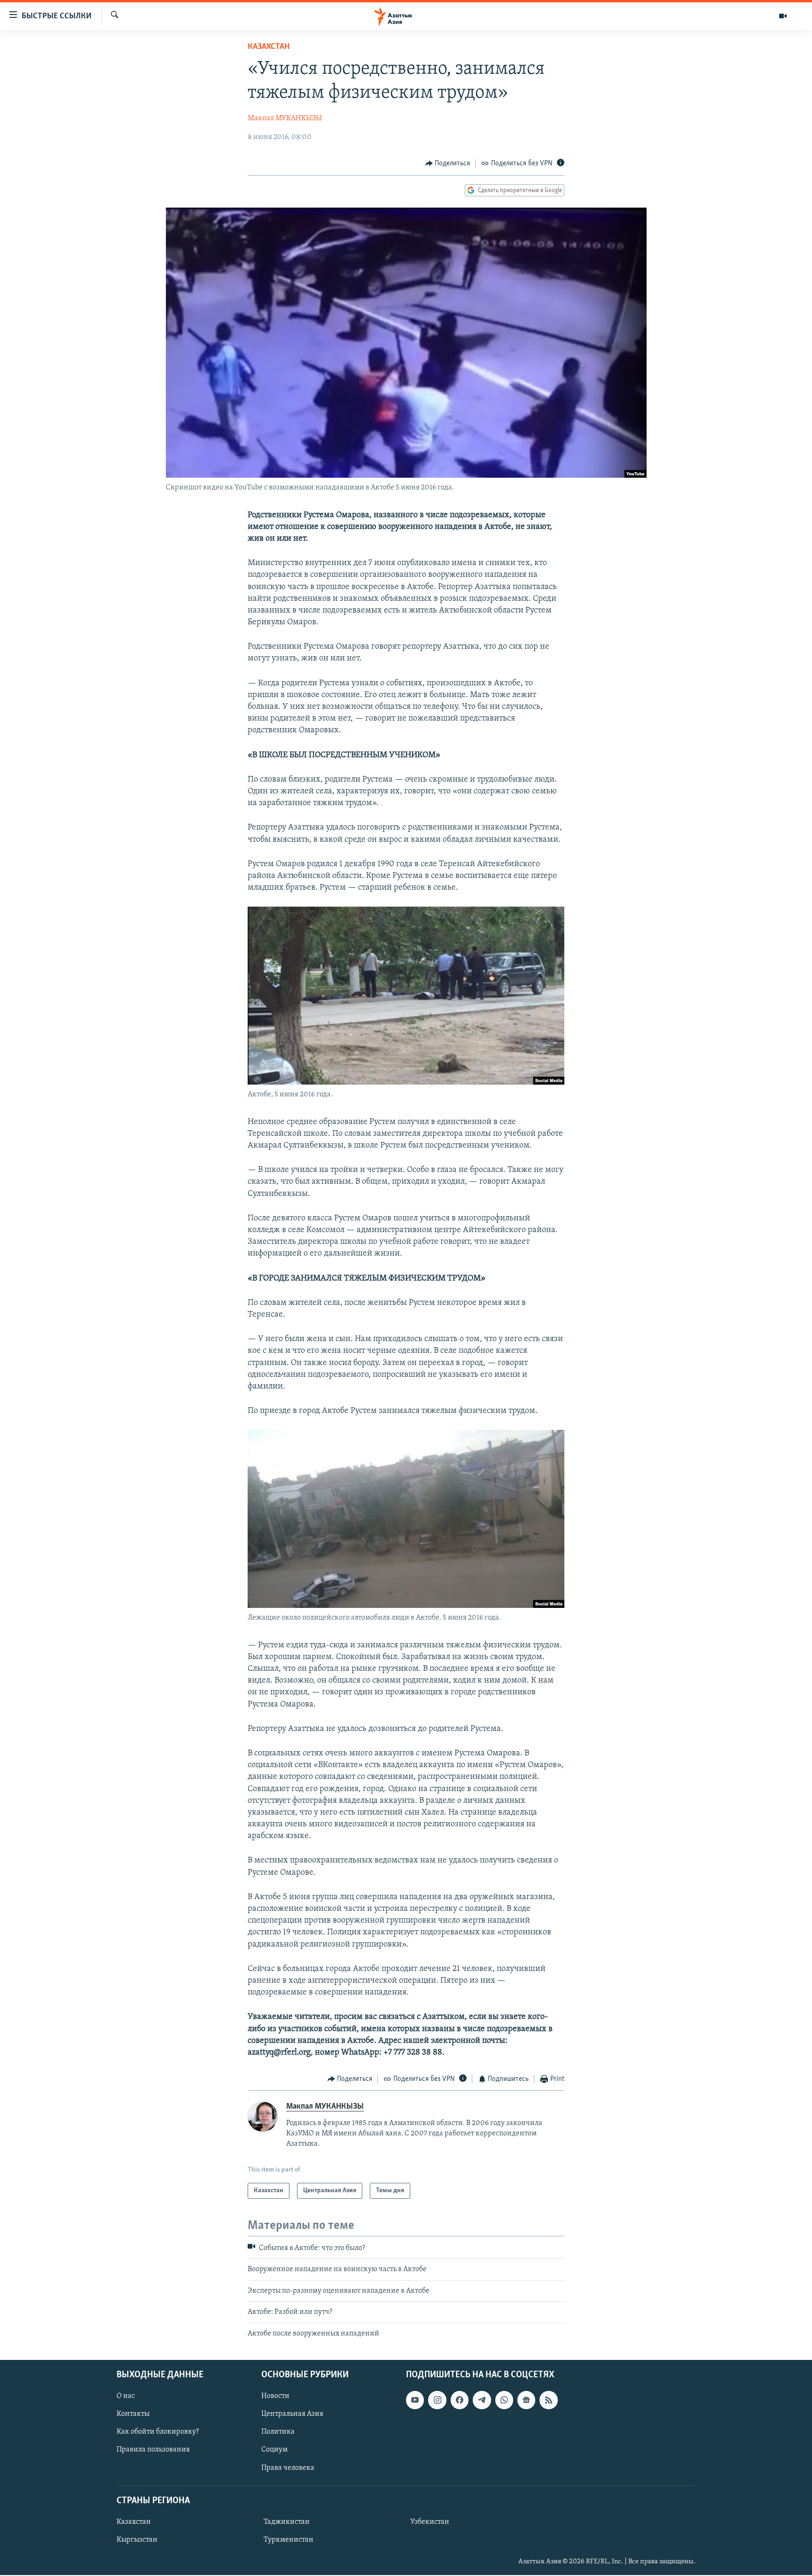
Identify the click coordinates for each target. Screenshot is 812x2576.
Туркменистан (289, 2540)
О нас (126, 2396)
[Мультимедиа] (783, 16)
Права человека (288, 2467)
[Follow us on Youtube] (415, 2400)
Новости (275, 2396)
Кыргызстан (137, 2540)
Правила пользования (153, 2450)
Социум (274, 2450)
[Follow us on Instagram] (437, 2400)
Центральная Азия (292, 2414)
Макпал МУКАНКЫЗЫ (285, 118)
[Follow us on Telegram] (482, 2400)
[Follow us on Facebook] (460, 2400)
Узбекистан (430, 2522)
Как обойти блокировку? (158, 2432)
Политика (278, 2432)
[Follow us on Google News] (526, 2400)
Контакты (133, 2414)
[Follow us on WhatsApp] (504, 2400)
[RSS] (548, 2400)
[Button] (448, 163)
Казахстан (269, 47)
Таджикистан (287, 2522)
